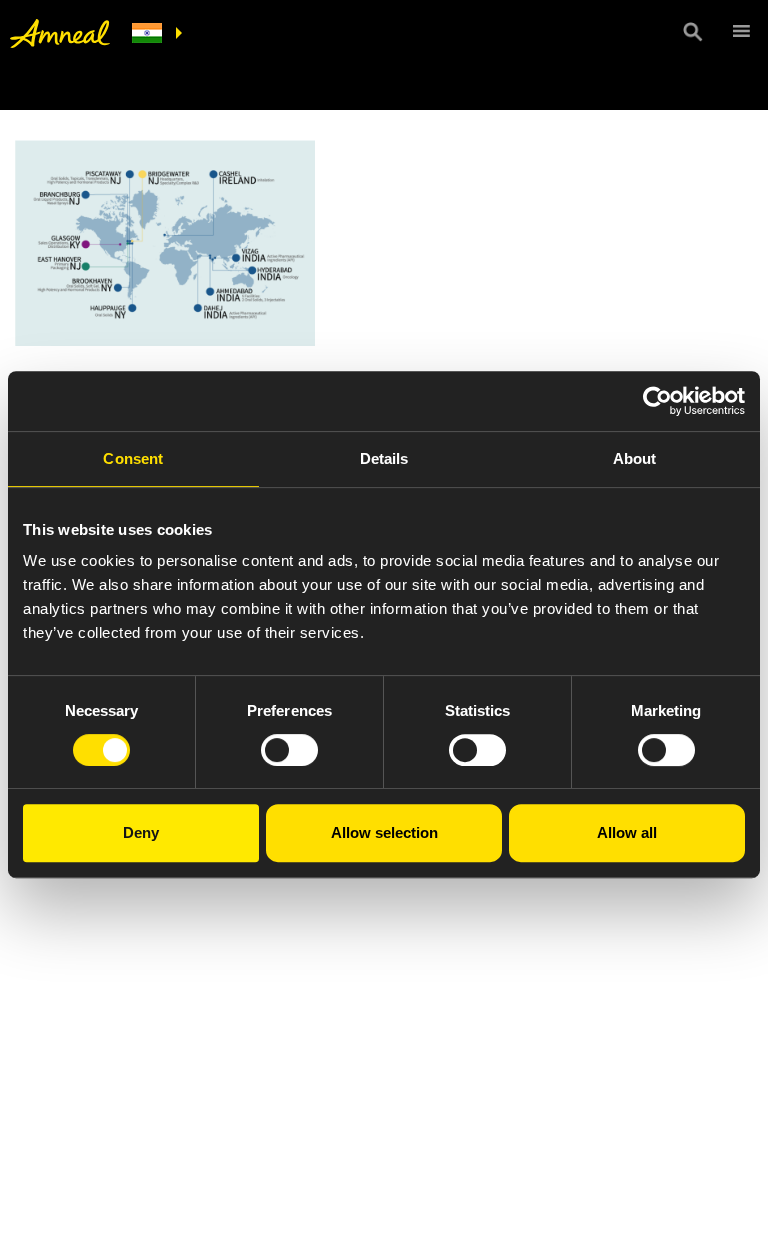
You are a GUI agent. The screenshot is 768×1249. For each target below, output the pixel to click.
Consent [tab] (133, 458)
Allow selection (384, 832)
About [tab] (635, 458)
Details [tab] (384, 458)
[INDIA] (157, 33)
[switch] (289, 750)
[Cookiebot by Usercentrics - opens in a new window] (657, 401)
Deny (141, 832)
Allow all (627, 832)
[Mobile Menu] (738, 31)
